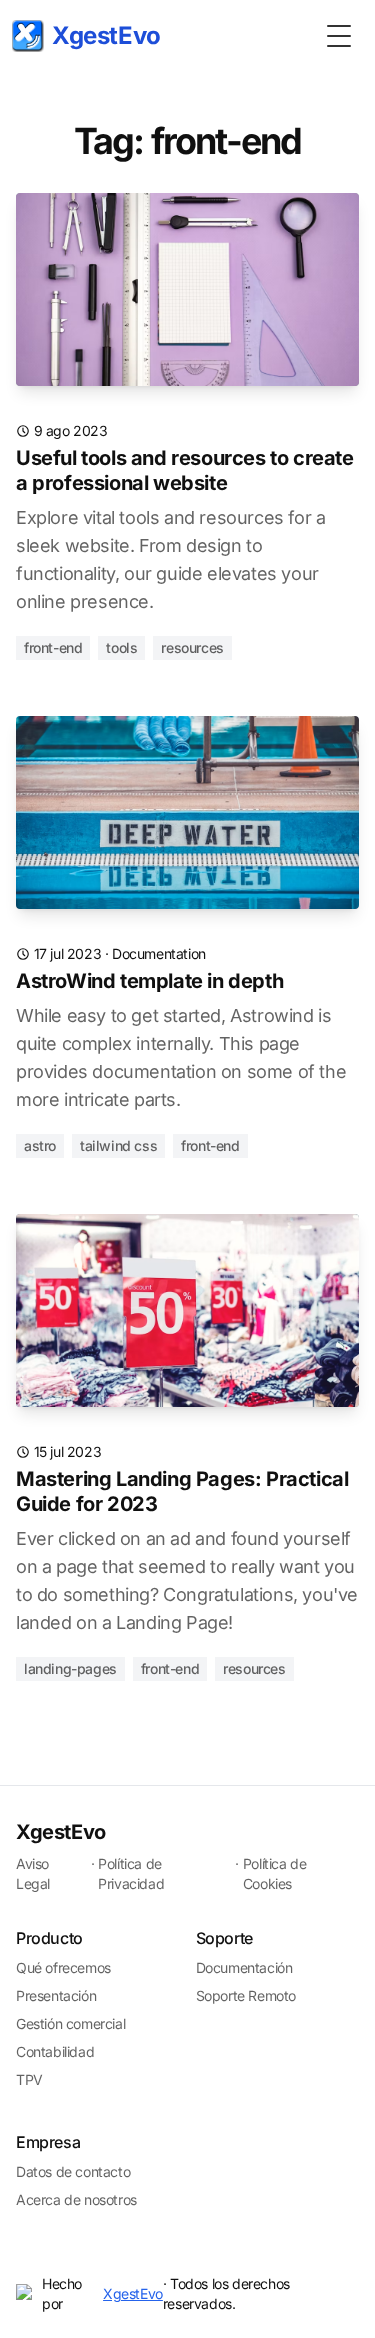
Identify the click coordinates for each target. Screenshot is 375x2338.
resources (192, 647)
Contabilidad (55, 2051)
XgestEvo (61, 1832)
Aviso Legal (33, 1873)
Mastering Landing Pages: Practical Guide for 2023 (182, 1491)
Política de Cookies (275, 1873)
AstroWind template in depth (149, 981)
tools (121, 647)
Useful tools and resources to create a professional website (185, 470)
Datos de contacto (73, 2171)
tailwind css (118, 1145)
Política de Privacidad (131, 1873)
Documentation (159, 953)
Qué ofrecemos (63, 1967)
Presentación (56, 1995)
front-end (53, 647)
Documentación (244, 1967)
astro (40, 1145)
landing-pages (70, 1668)
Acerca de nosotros (76, 2199)
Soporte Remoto (246, 1995)
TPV (29, 2079)
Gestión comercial (70, 2023)
